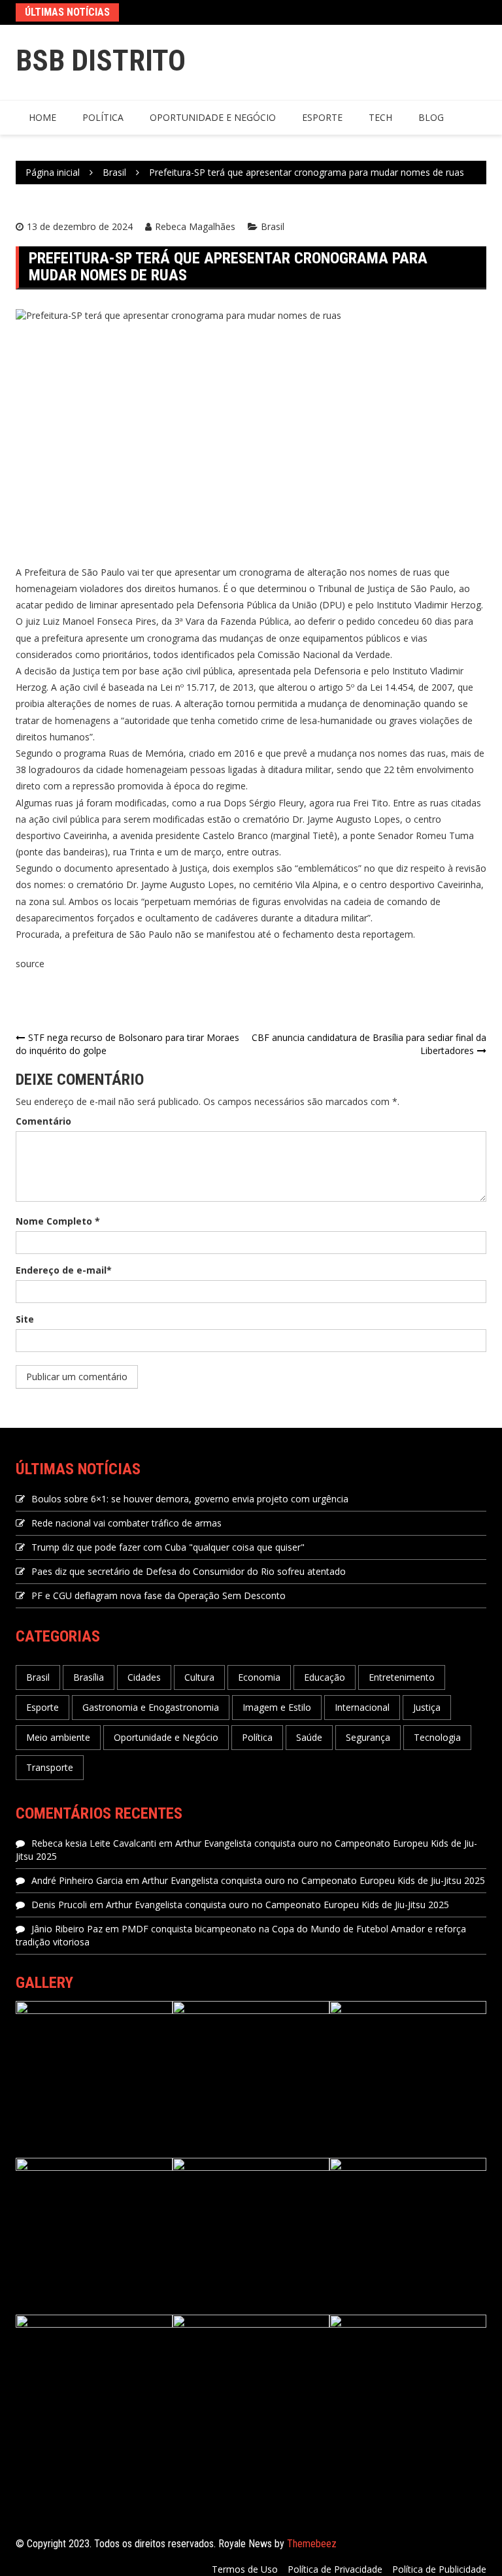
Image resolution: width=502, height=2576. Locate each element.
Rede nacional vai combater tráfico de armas (126, 1523)
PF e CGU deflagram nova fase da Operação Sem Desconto (159, 1595)
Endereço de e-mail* (64, 1270)
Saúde (309, 1737)
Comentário (43, 1121)
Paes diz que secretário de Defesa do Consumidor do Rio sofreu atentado (189, 1571)
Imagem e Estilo (277, 1707)
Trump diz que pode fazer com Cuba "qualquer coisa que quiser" (168, 1547)
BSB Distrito (101, 60)
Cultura (199, 1677)
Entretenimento (402, 1677)
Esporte (322, 117)
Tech (380, 117)
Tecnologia (437, 1737)
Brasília (89, 1677)
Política (103, 117)
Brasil (273, 226)
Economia (259, 1677)
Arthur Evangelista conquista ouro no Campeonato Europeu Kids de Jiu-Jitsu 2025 (313, 1880)
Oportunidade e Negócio (213, 117)
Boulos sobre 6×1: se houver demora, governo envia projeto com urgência (190, 1499)
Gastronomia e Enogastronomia (151, 1707)
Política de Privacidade (335, 2569)
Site (25, 1319)
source (30, 964)
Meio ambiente (58, 1737)
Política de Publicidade (439, 2569)
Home (42, 117)
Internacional (362, 1707)
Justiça (427, 1707)
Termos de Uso (245, 2569)
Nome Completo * (58, 1221)
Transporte (50, 1767)
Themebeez (312, 2544)
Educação (325, 1677)
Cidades (144, 1677)
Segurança (368, 1737)
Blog (431, 117)
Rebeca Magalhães (195, 226)
